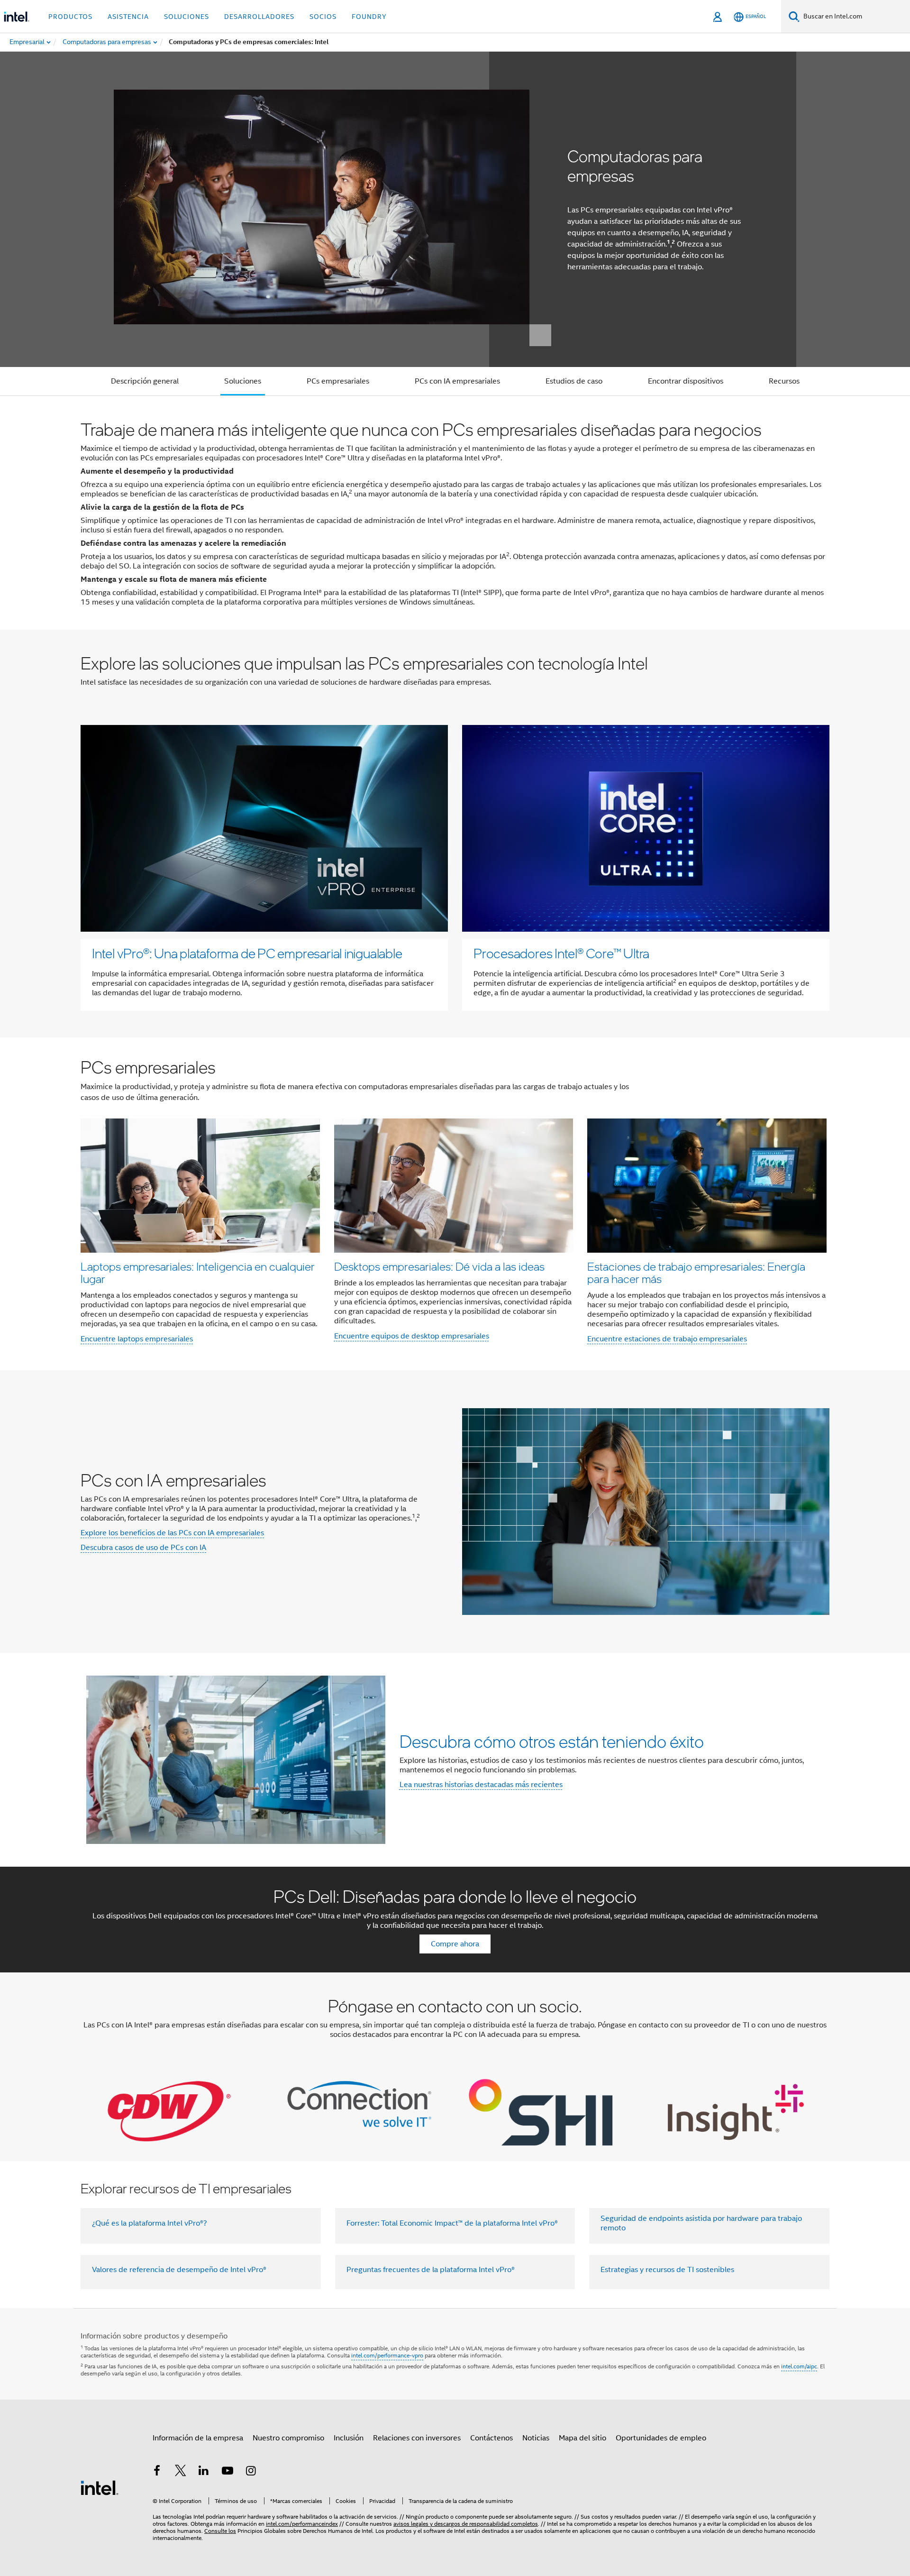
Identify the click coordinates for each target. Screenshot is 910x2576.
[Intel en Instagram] (251, 2472)
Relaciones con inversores (417, 2438)
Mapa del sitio (582, 2438)
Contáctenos (491, 2438)
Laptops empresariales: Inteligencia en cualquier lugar (198, 1272)
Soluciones (243, 381)
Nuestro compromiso (288, 2438)
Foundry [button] (369, 17)
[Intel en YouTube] (227, 2472)
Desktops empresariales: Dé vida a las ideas (439, 1266)
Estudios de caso (574, 381)
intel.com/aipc (799, 2366)
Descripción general (145, 381)
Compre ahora (455, 1944)
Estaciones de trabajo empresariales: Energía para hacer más (696, 1272)
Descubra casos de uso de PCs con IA (143, 1548)
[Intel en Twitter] (181, 2472)
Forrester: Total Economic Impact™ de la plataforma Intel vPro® (452, 2223)
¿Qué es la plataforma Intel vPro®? (150, 2223)
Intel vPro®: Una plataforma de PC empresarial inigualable (247, 953)
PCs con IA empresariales (457, 381)
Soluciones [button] (187, 17)
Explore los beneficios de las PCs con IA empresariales (172, 1533)
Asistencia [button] (128, 17)
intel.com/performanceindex (302, 2524)
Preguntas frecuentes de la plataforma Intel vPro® (431, 2270)
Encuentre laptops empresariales (137, 1339)
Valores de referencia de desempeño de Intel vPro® (179, 2270)
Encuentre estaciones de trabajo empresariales (667, 1339)
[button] (455, 1204)
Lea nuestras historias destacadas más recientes (481, 1785)
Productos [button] (70, 17)
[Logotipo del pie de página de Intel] (100, 2487)
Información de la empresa (198, 2438)
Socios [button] (323, 17)
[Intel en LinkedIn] (204, 2472)
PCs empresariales (338, 381)
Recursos (784, 381)
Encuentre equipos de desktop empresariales (412, 1336)
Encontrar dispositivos (686, 381)
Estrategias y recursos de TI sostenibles (667, 2270)
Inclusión (349, 2438)
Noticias (536, 2438)
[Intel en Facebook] (157, 2472)
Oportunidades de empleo (661, 2438)
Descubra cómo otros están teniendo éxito (552, 1741)
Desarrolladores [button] (259, 17)
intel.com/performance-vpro (387, 2355)
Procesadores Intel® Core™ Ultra (561, 953)
